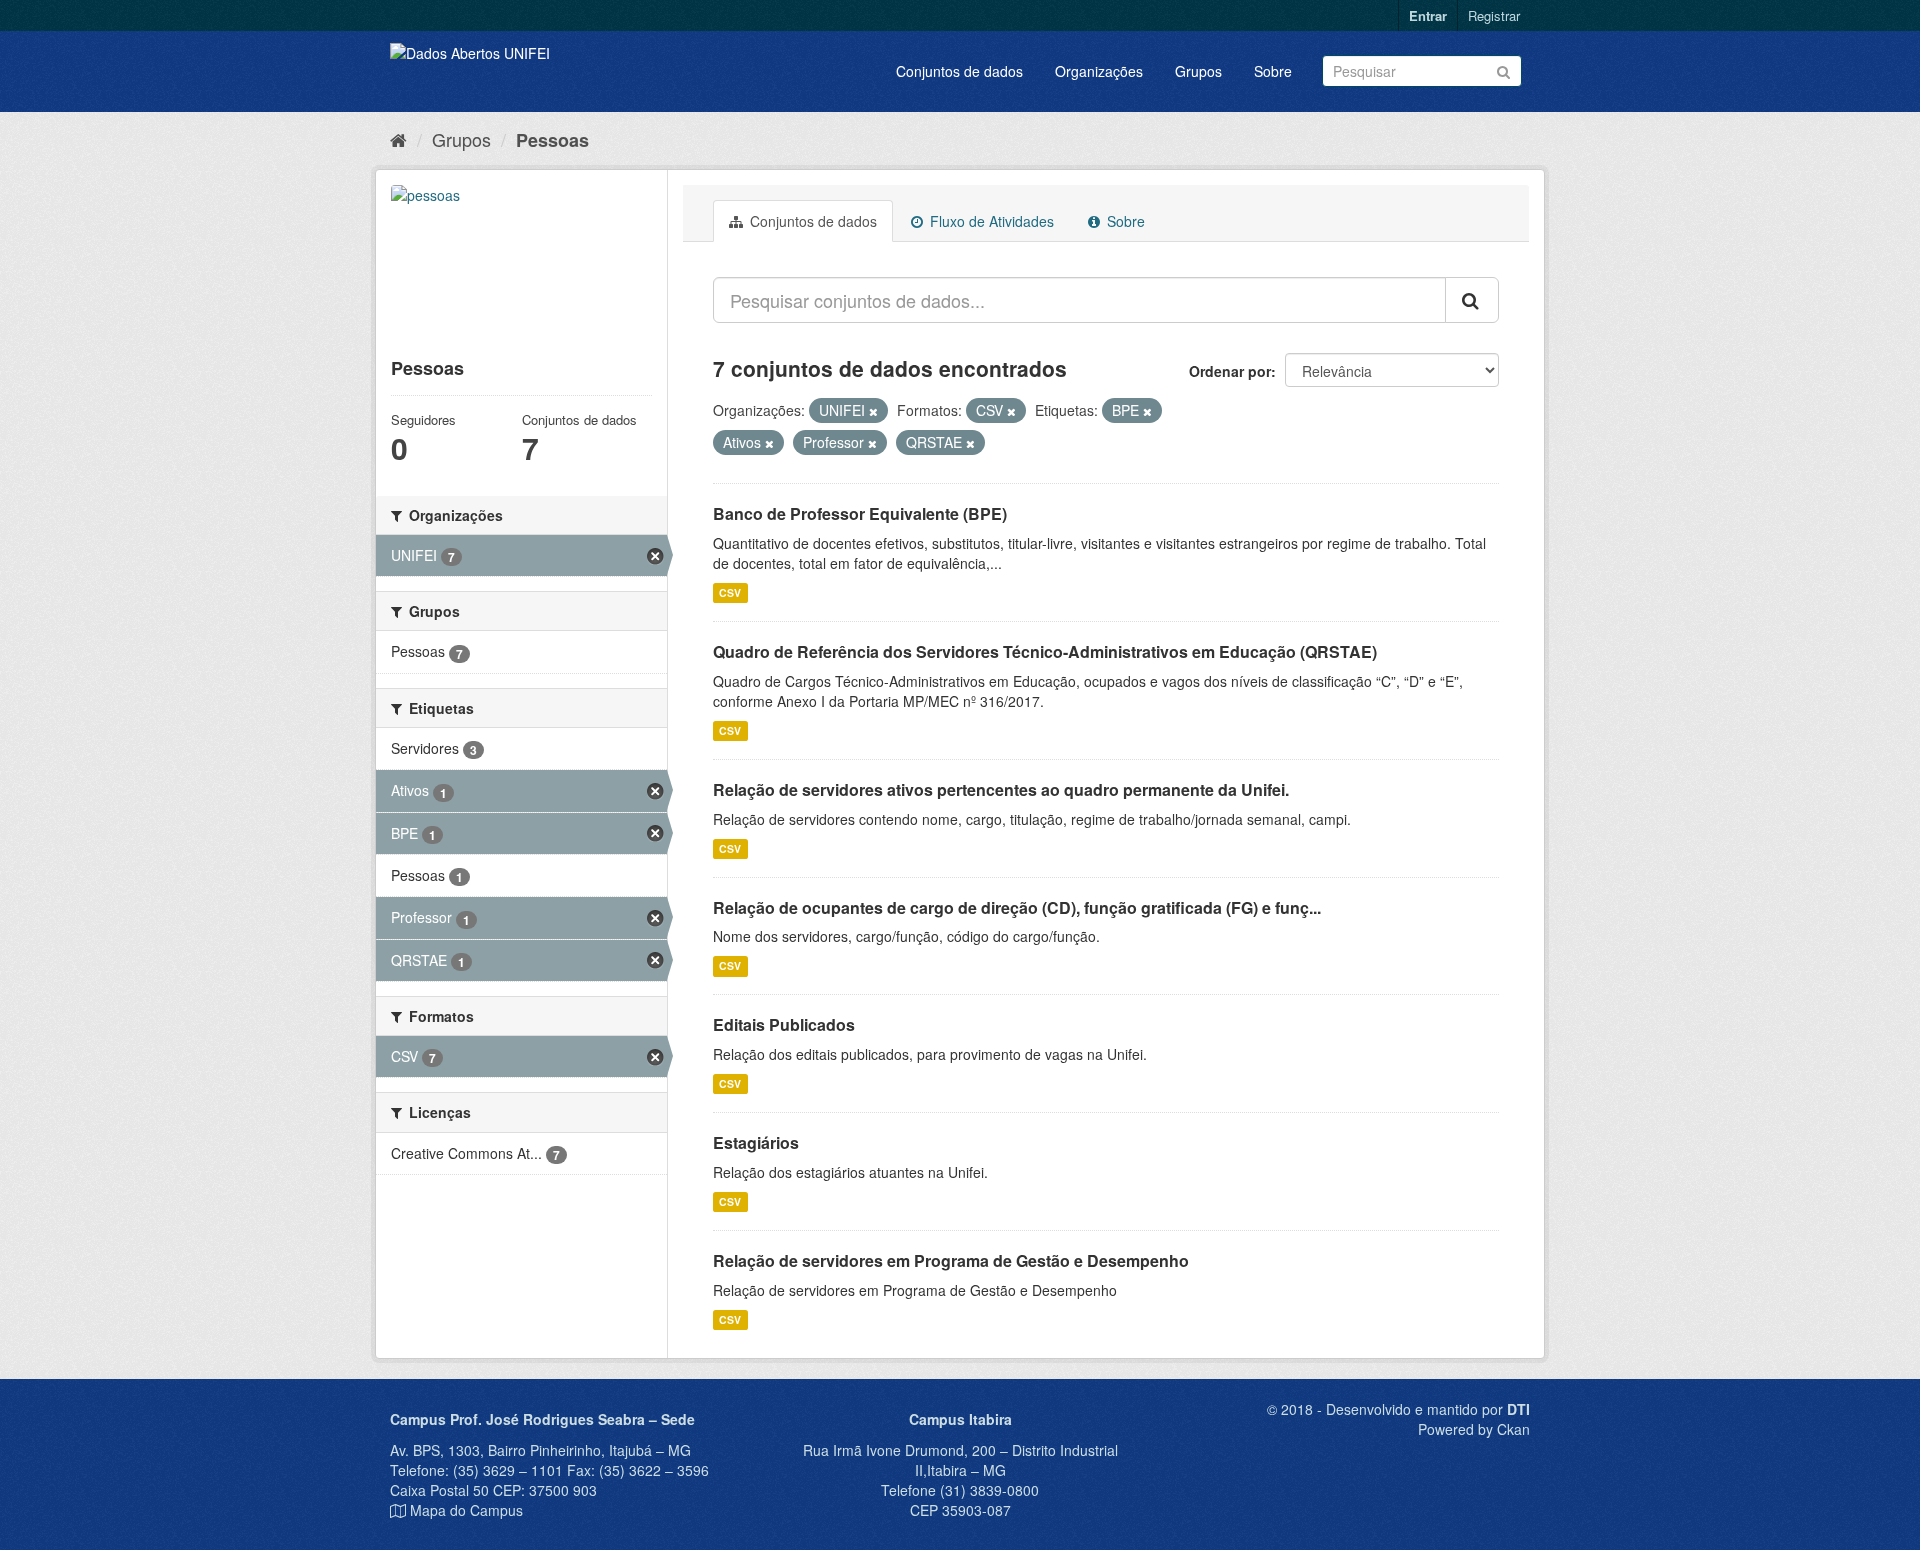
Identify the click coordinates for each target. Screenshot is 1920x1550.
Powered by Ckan (1474, 1429)
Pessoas (552, 140)
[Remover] (873, 411)
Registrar (1494, 15)
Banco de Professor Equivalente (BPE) (860, 513)
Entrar (1428, 15)
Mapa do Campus (466, 1510)
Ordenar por (1230, 371)
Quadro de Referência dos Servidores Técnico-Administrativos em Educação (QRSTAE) (1045, 651)
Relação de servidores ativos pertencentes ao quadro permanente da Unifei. (1001, 789)
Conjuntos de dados (959, 71)
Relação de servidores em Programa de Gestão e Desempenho (951, 1260)
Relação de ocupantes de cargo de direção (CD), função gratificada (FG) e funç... (1017, 907)
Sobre (1273, 71)
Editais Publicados (784, 1024)
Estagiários (756, 1142)
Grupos (1198, 71)
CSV (730, 592)
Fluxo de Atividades (990, 221)
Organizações (1099, 71)
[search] (1472, 300)
